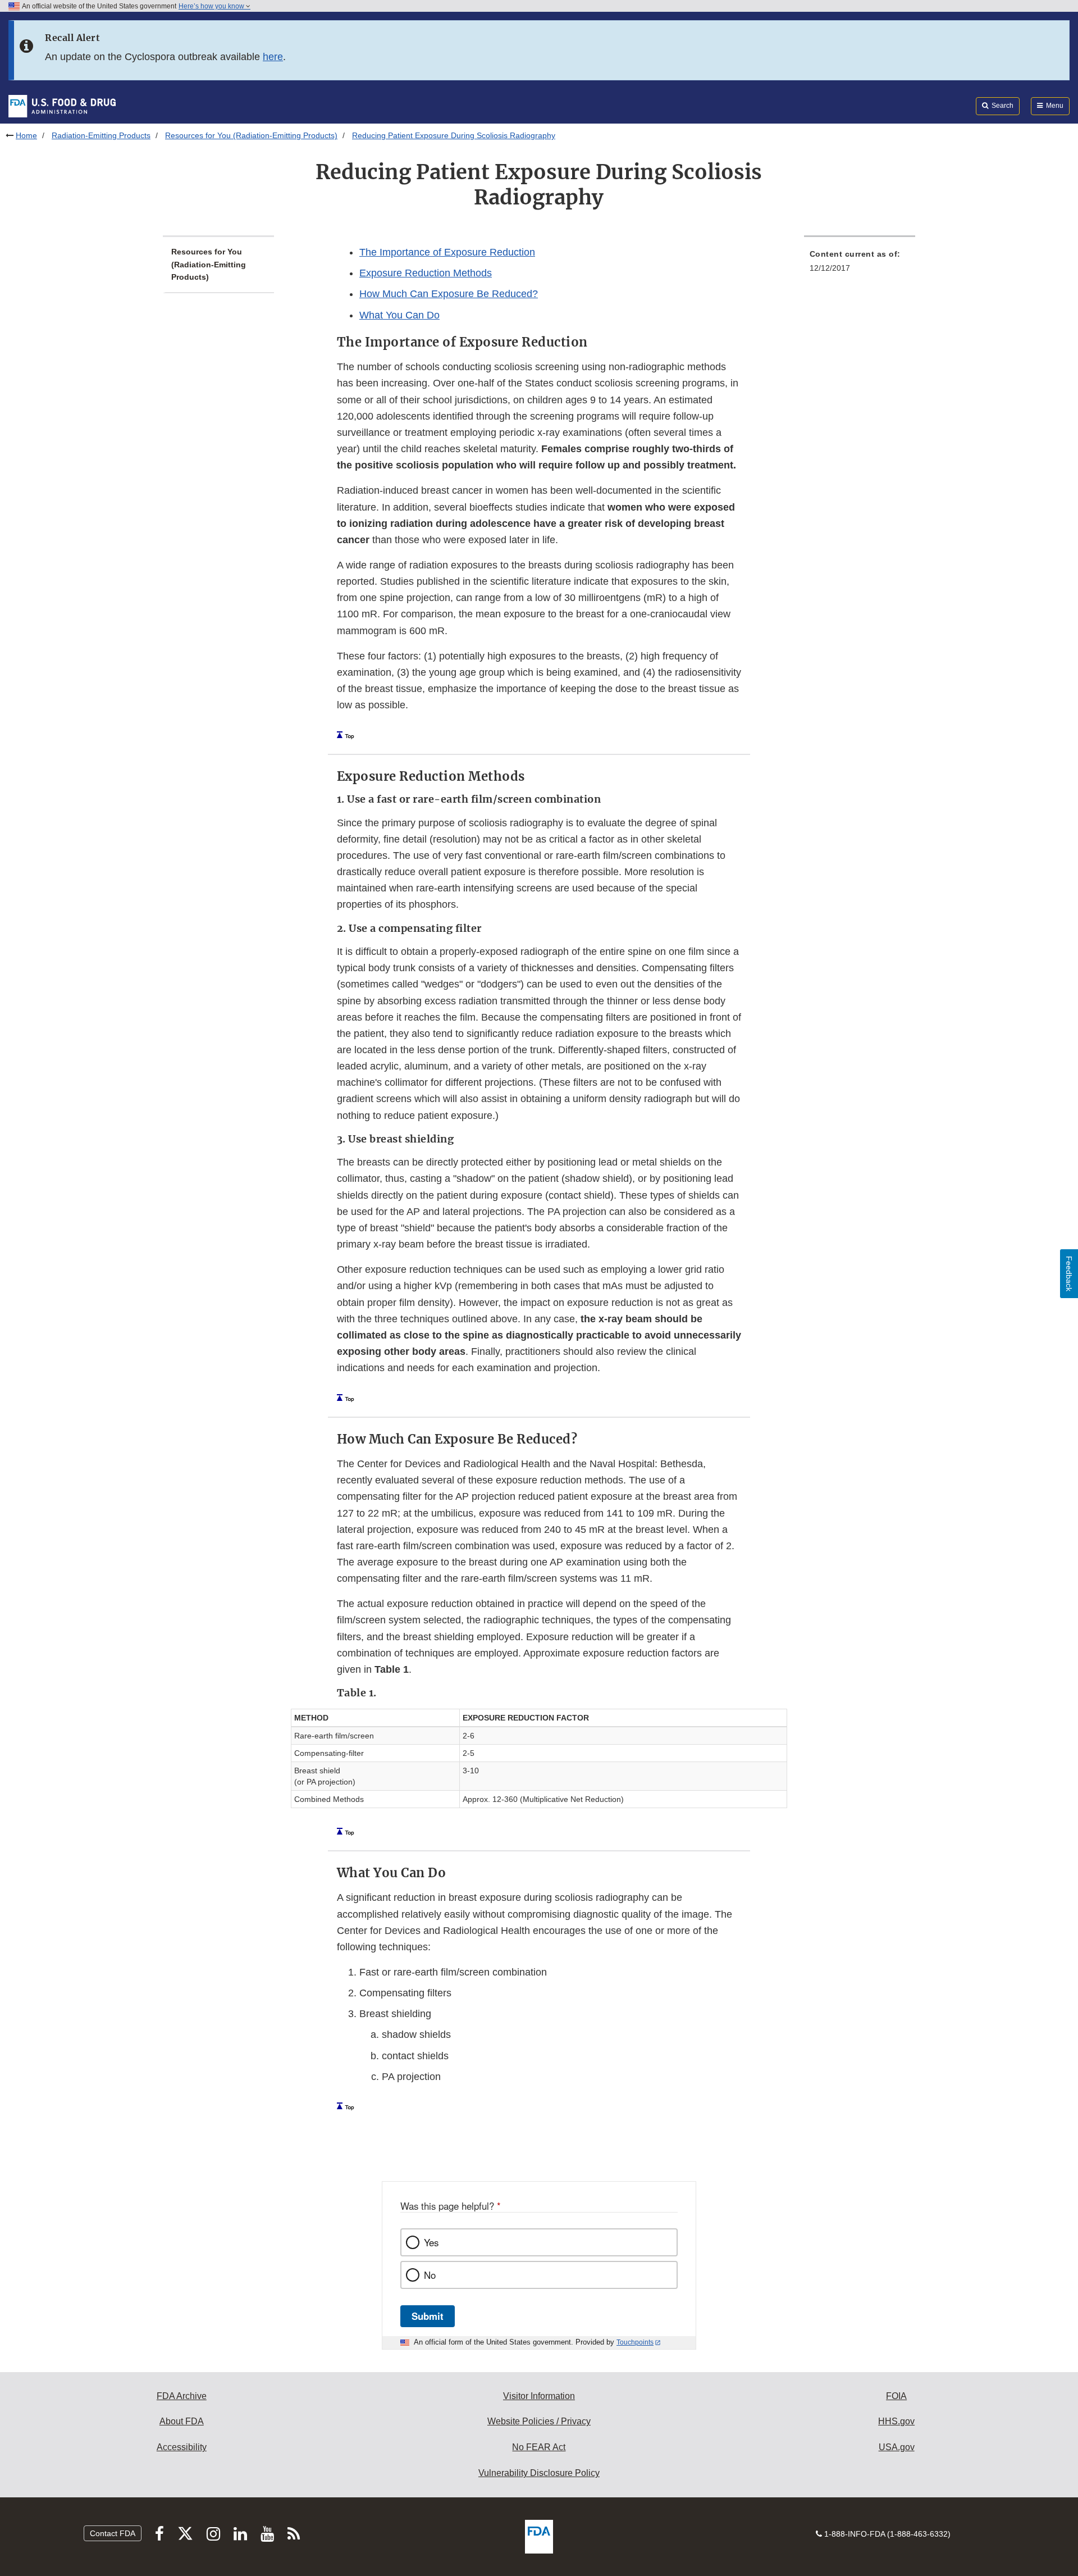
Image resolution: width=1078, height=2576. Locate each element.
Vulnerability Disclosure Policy (539, 2473)
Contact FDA (113, 2533)
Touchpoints (635, 2342)
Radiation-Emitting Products (101, 135)
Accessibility (182, 2447)
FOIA (896, 2396)
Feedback (1069, 1274)
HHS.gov (896, 2421)
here (273, 57)
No (430, 2275)
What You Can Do (399, 315)
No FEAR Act (539, 2447)
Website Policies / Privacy (539, 2421)
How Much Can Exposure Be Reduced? (449, 294)
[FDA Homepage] (62, 106)
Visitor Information (539, 2396)
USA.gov (897, 2447)
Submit (428, 2316)
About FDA (182, 2421)
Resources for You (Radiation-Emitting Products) (251, 135)
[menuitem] (860, 264)
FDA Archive (182, 2396)
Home (26, 135)
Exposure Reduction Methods (426, 273)
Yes (431, 2242)
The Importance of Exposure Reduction (447, 252)
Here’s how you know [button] (212, 6)
